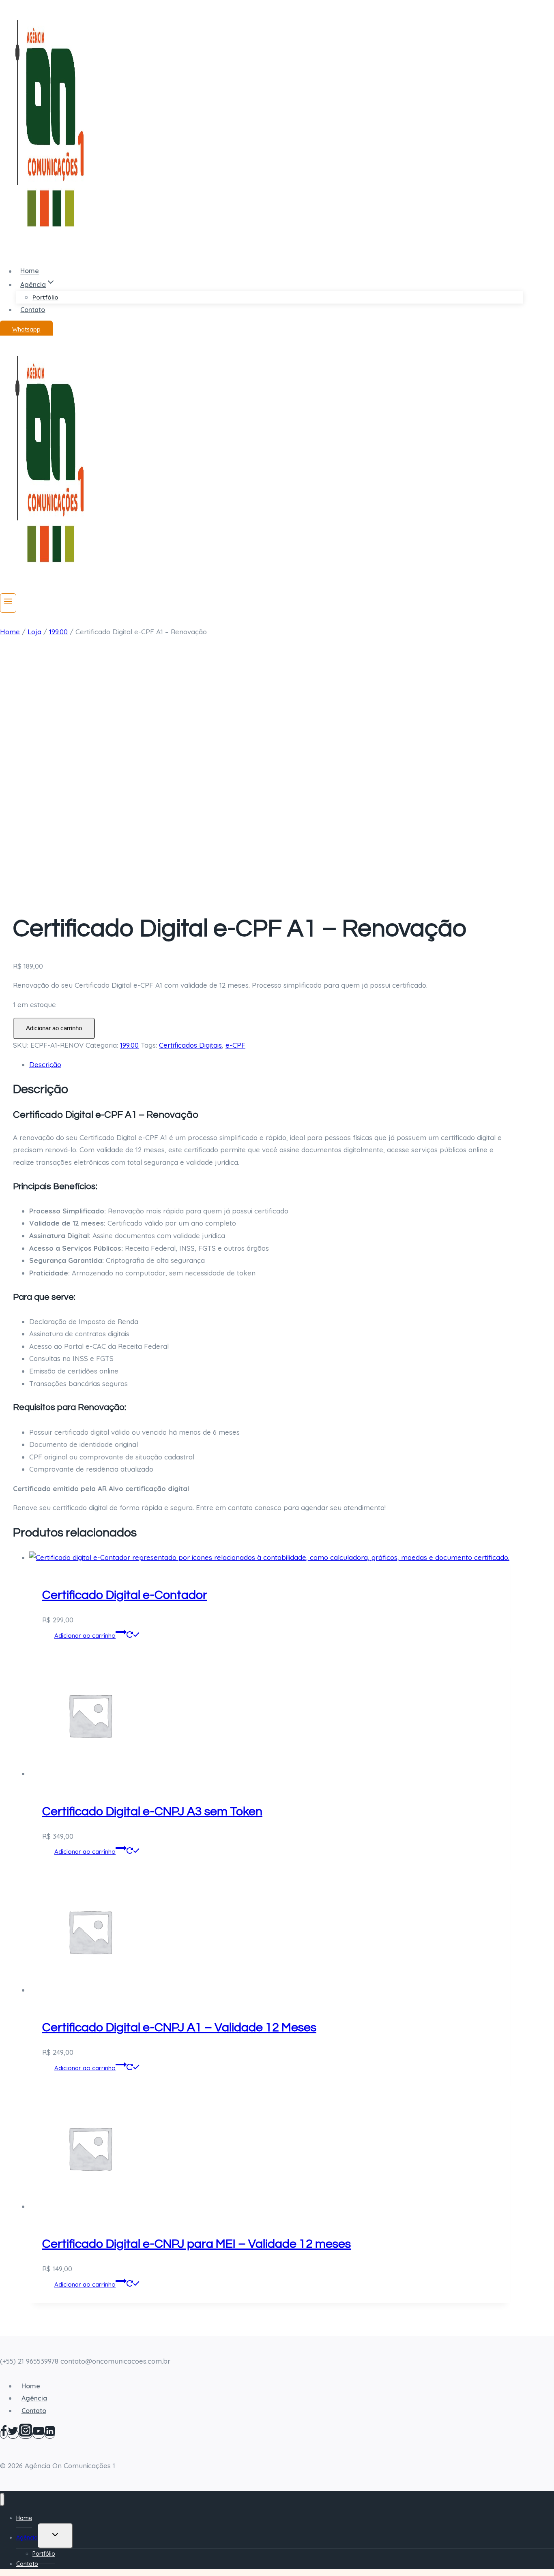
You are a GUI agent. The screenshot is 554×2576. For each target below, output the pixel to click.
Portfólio (45, 297)
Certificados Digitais (190, 1045)
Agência (34, 2398)
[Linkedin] (50, 2434)
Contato (33, 310)
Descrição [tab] (45, 1064)
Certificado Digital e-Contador (125, 1595)
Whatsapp (26, 329)
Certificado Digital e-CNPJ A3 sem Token (152, 1811)
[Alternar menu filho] (55, 2536)
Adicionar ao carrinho (54, 1028)
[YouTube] (39, 2434)
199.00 (129, 1045)
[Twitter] (13, 2434)
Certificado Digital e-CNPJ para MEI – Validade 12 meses (196, 2244)
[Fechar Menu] (2, 2500)
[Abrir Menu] (8, 603)
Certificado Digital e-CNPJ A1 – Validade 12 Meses (179, 2027)
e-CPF (235, 1045)
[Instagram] (26, 2434)
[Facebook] (4, 2434)
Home (30, 271)
